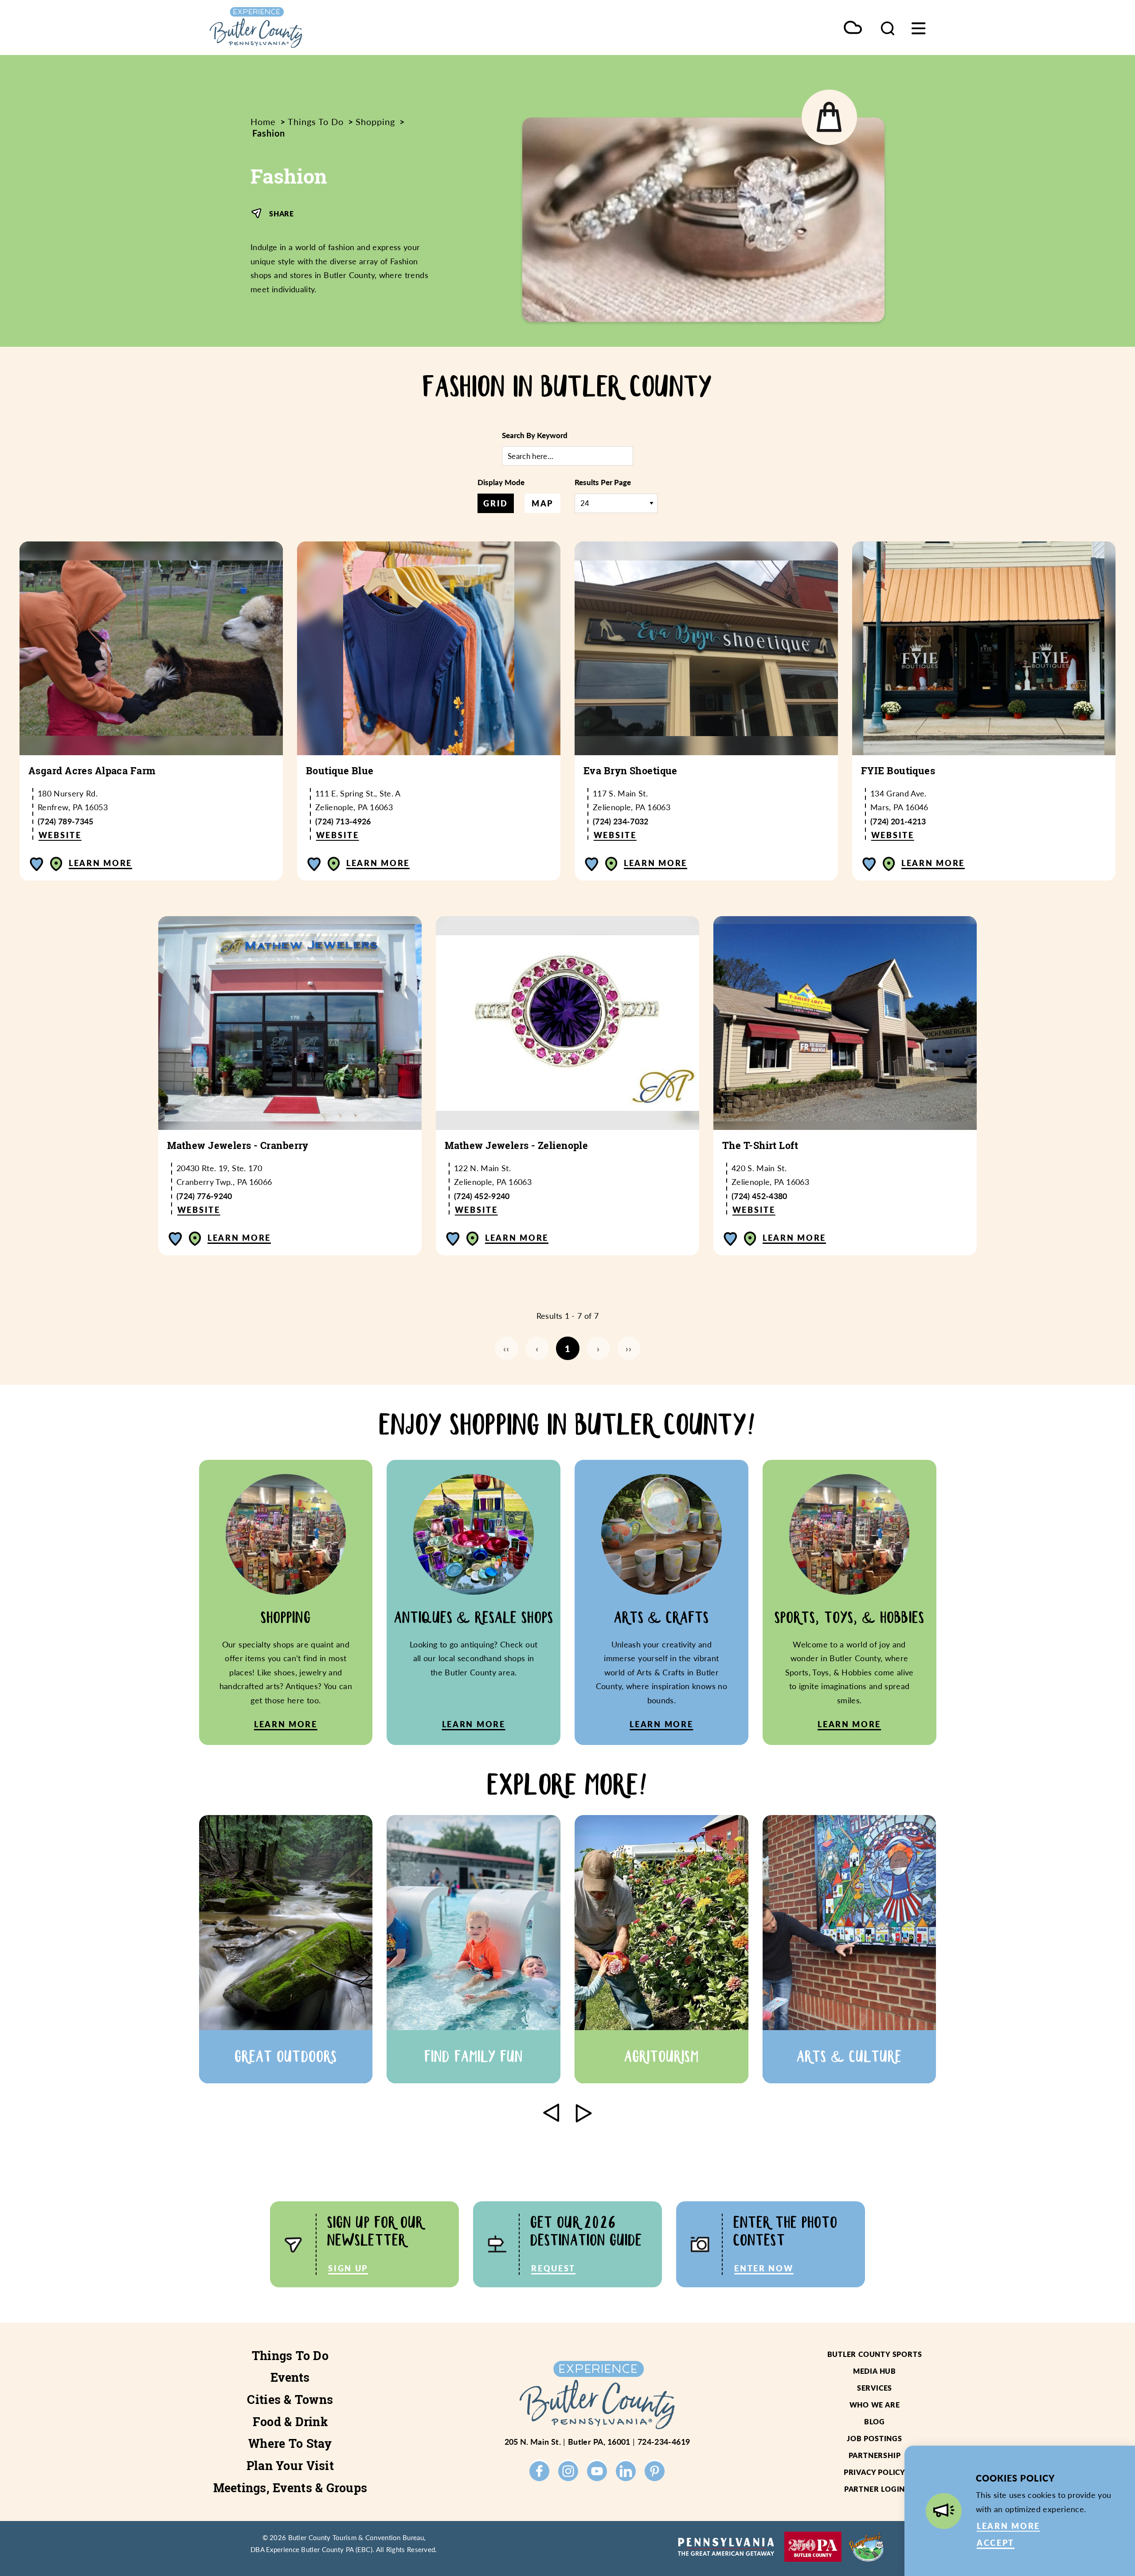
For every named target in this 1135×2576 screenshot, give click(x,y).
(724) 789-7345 (66, 821)
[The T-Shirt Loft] (845, 1023)
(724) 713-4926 (343, 821)
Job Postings (875, 2438)
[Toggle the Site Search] (888, 27)
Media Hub (875, 2371)
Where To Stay (290, 2443)
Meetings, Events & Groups (290, 2488)
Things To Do (290, 2356)
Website (60, 835)
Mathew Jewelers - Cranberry (238, 1145)
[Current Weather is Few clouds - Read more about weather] (853, 28)
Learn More (100, 863)
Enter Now (764, 2268)
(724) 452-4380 (759, 1196)
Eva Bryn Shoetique (630, 771)
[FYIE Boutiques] (984, 648)
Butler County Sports (875, 2354)
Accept (996, 2543)
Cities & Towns (290, 2400)
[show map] (56, 864)
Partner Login (875, 2489)
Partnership (875, 2455)
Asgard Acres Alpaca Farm (92, 771)
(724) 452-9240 (482, 1196)
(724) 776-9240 (204, 1196)
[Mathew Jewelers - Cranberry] (290, 1023)
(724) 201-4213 (898, 821)
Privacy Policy (875, 2472)
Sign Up (348, 2268)
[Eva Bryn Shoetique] (706, 648)
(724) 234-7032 (621, 821)
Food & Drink (290, 2422)
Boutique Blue (340, 771)
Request (553, 2268)
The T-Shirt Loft (760, 1145)
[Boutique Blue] (429, 648)
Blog (875, 2421)
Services (875, 2388)
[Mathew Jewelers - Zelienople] (567, 1023)
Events (290, 2377)
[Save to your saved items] (37, 864)
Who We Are (875, 2405)
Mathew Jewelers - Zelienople (516, 1145)
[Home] (297, 27)
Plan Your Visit (290, 2466)
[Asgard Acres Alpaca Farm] (151, 648)
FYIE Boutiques (898, 771)
